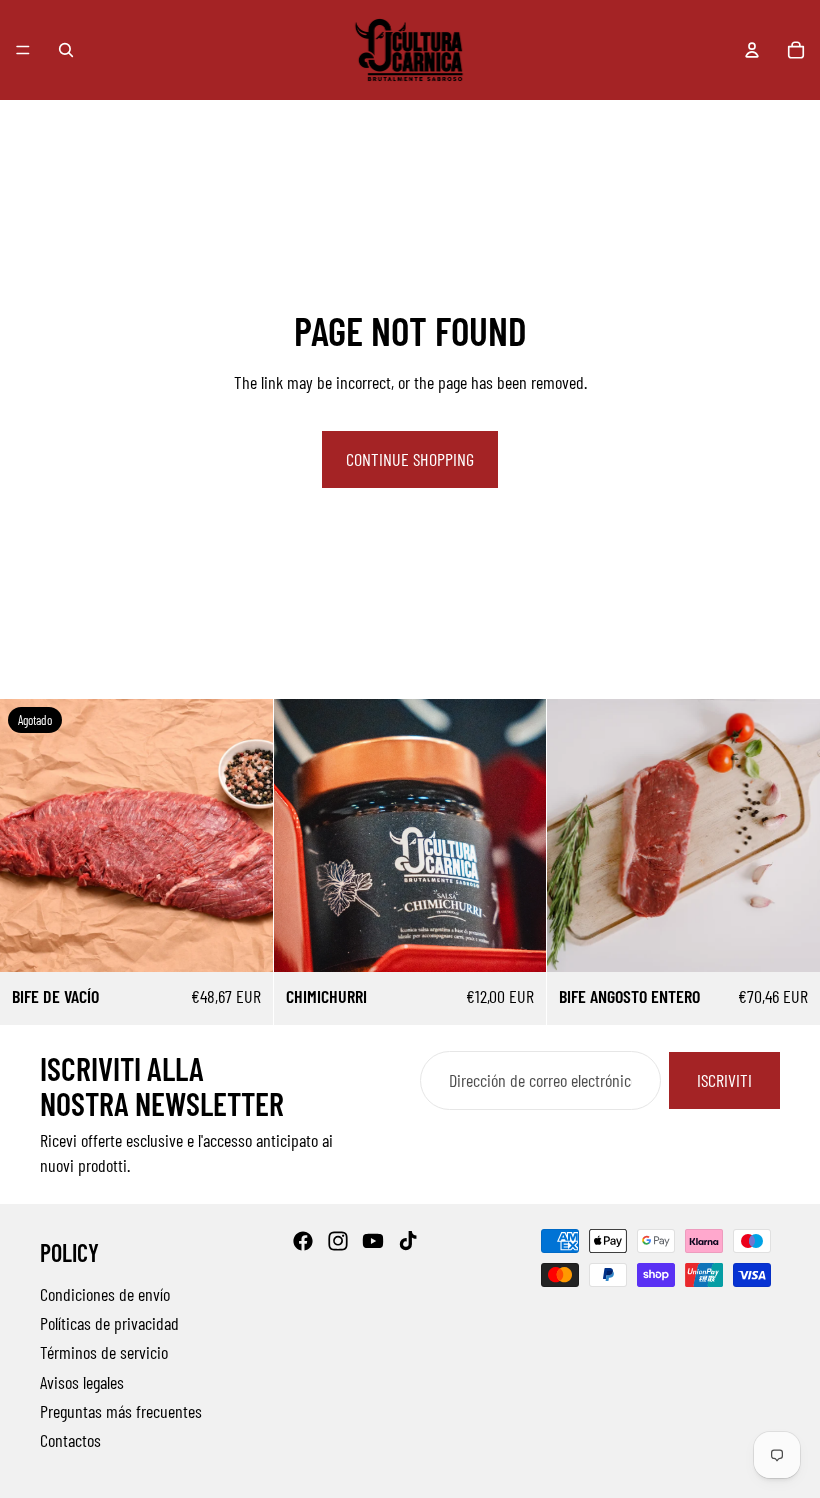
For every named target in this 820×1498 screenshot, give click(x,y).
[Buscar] (66, 50)
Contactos (70, 1439)
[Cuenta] (752, 50)
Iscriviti (724, 1081)
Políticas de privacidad (109, 1323)
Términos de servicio (104, 1352)
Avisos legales (82, 1381)
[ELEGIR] (516, 941)
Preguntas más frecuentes (121, 1410)
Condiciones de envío (105, 1293)
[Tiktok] (408, 1241)
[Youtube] (373, 1241)
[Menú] (23, 50)
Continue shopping (410, 459)
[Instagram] (338, 1241)
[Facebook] (303, 1241)
